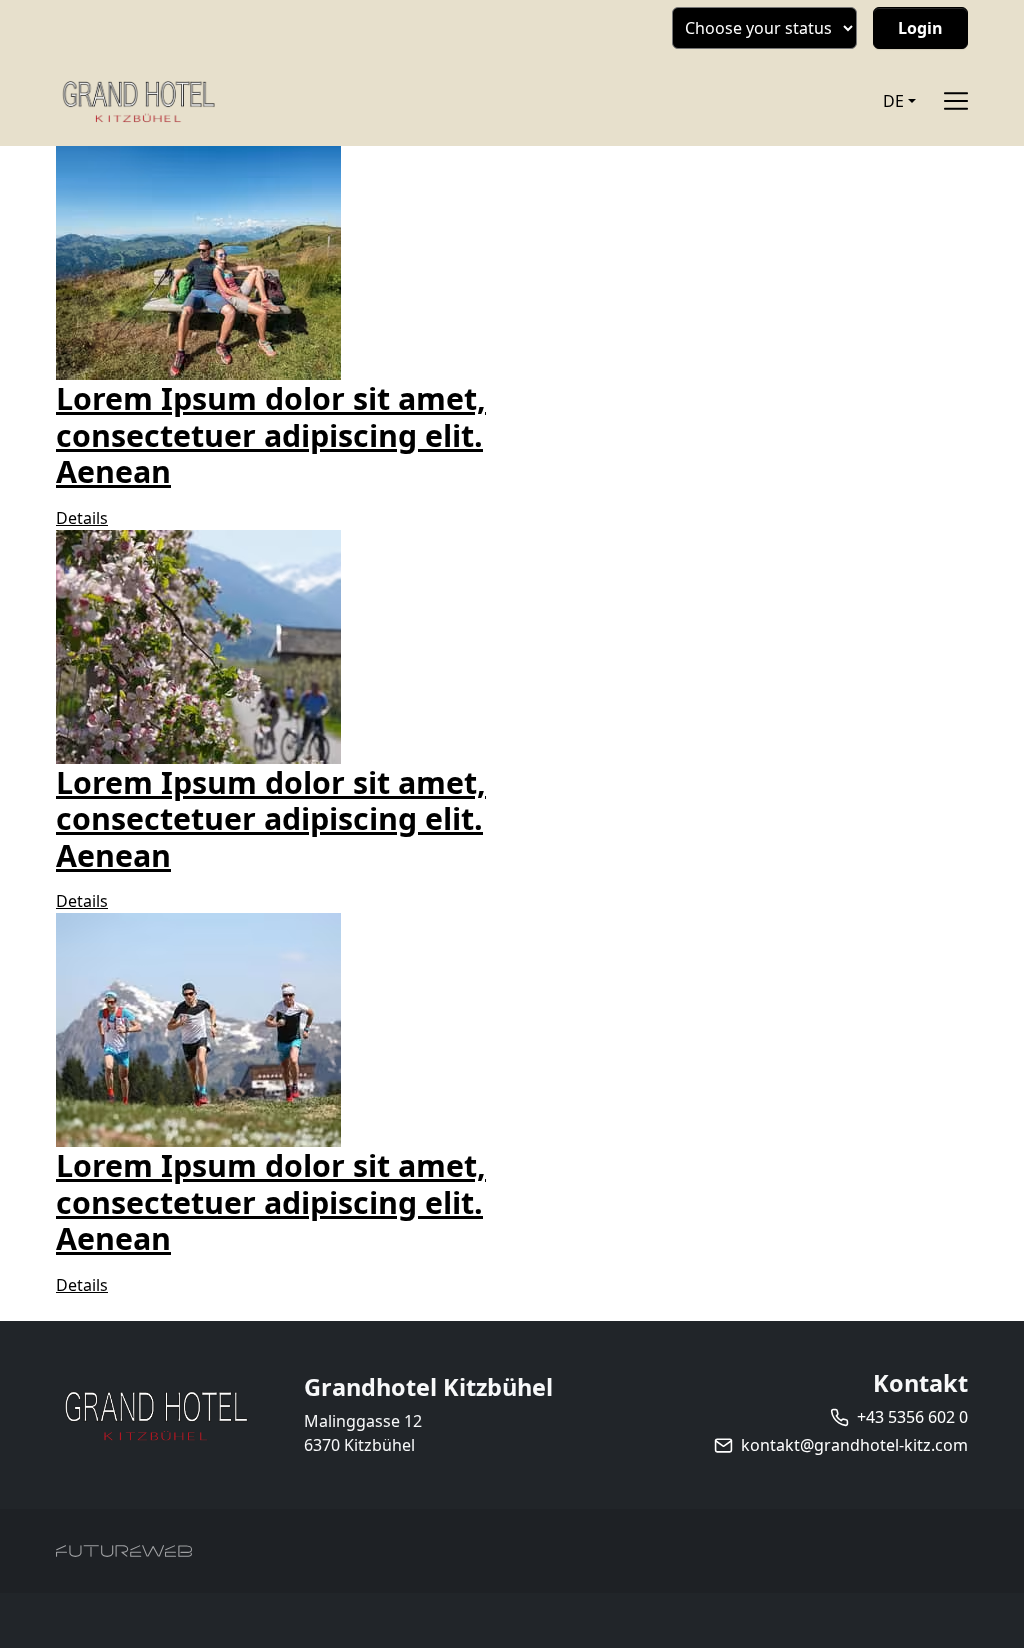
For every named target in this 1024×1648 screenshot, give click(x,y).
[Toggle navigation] (956, 101)
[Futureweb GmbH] (124, 1551)
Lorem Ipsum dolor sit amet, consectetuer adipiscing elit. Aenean (271, 434)
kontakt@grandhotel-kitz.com (854, 1445)
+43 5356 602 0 (912, 1417)
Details (82, 518)
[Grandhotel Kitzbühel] (156, 1415)
